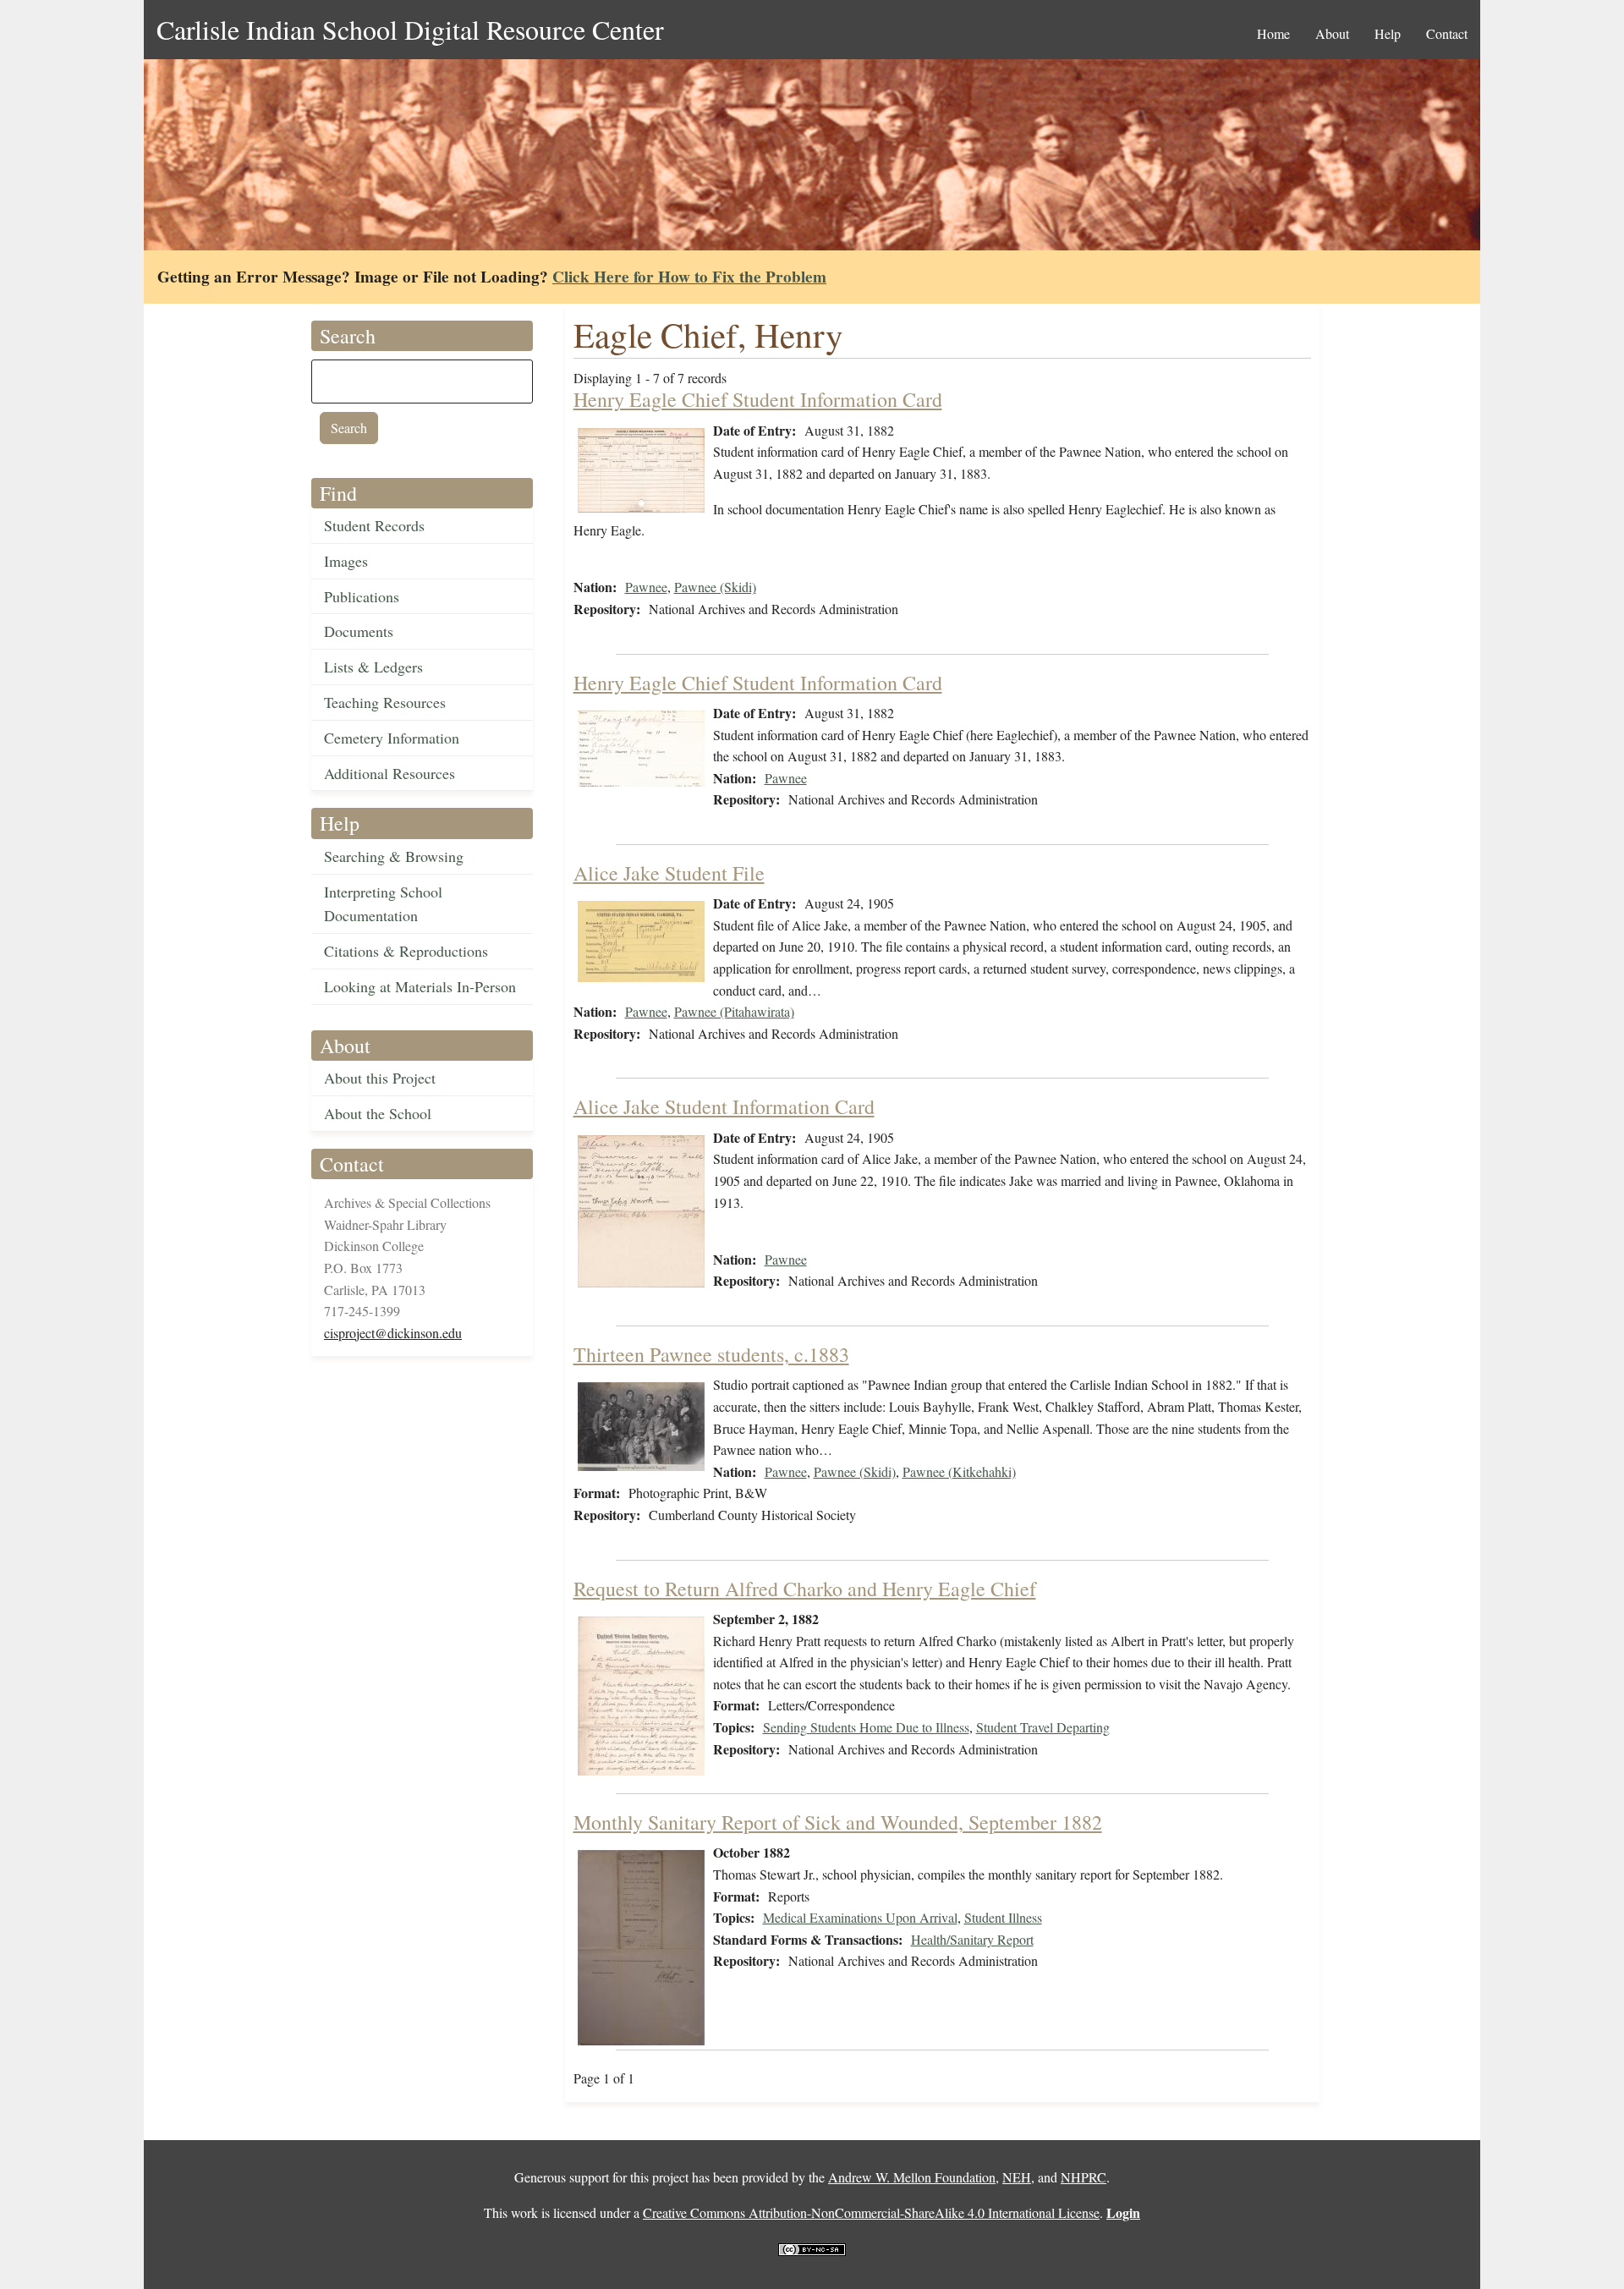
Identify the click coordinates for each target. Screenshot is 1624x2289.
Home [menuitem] (1273, 33)
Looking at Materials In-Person (420, 986)
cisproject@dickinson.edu (393, 1333)
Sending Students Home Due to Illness (866, 1727)
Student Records (374, 525)
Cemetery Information (392, 738)
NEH (1017, 2177)
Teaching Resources (385, 702)
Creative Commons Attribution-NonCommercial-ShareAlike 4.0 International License (871, 2212)
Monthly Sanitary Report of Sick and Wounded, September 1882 (838, 1822)
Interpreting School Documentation (383, 904)
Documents (359, 631)
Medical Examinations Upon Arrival (860, 1917)
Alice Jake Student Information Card (724, 1106)
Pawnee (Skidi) (715, 587)
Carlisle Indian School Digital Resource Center (410, 29)
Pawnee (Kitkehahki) (959, 1471)
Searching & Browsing (394, 856)
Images (346, 561)
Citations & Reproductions (406, 951)
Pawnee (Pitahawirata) (734, 1011)
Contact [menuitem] (1447, 33)
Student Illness (1003, 1917)
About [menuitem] (1332, 33)
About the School (378, 1113)
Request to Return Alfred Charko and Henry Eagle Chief (805, 1589)
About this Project (380, 1078)
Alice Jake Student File (669, 873)
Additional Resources (390, 773)
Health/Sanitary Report (972, 1939)
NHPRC (1084, 2177)
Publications (362, 596)
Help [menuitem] (1388, 33)
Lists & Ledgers (373, 667)
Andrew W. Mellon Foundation (912, 2177)
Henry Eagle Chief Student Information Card (758, 399)
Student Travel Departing (1043, 1727)
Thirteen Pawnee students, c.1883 (711, 1354)
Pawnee (646, 587)
